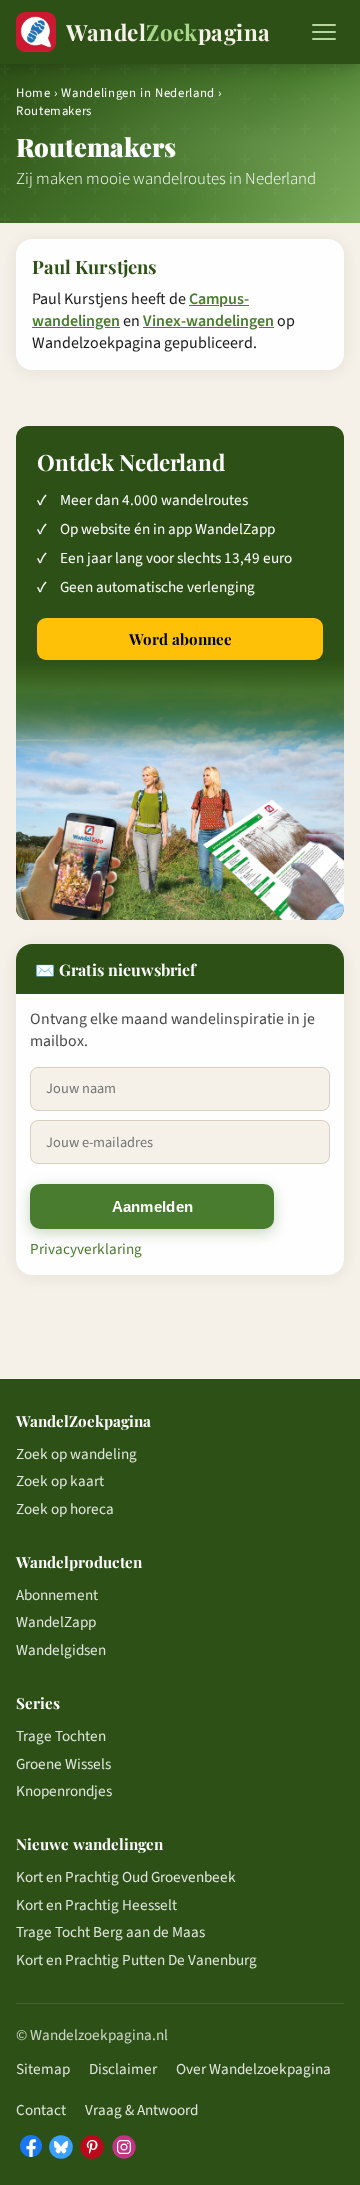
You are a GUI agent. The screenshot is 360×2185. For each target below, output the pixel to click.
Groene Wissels (63, 1764)
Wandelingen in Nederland (137, 93)
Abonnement (57, 1595)
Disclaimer (123, 2069)
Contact (41, 2110)
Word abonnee (180, 639)
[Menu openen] (324, 32)
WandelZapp (56, 1622)
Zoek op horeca (65, 1509)
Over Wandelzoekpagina (253, 2069)
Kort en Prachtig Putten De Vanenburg (136, 1960)
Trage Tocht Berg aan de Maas (110, 1932)
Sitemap (43, 2069)
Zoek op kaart (60, 1481)
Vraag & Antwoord (141, 2110)
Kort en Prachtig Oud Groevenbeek (126, 1877)
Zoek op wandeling (76, 1454)
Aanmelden (153, 1206)
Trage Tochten (61, 1736)
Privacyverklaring (86, 1249)
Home (33, 93)
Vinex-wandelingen (208, 321)
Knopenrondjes (64, 1791)
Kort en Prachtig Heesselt (96, 1905)
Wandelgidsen (61, 1650)
